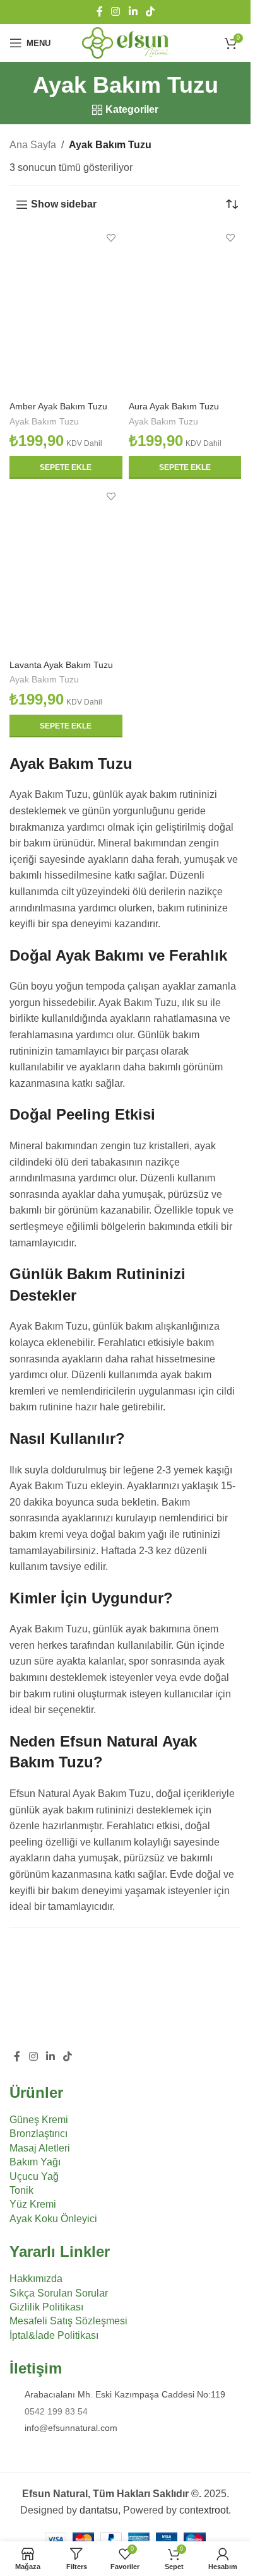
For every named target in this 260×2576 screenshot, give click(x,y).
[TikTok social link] (150, 12)
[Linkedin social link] (133, 12)
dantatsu (99, 2510)
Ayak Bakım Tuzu (44, 422)
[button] (66, 467)
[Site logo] (126, 42)
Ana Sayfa (33, 145)
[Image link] (79, 1996)
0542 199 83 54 (56, 2411)
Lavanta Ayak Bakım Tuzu (61, 665)
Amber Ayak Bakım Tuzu (58, 406)
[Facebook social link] (100, 12)
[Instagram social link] (116, 12)
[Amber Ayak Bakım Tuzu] (66, 311)
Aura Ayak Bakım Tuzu (174, 406)
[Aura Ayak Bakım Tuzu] (185, 311)
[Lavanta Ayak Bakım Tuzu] (66, 570)
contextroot (204, 2510)
